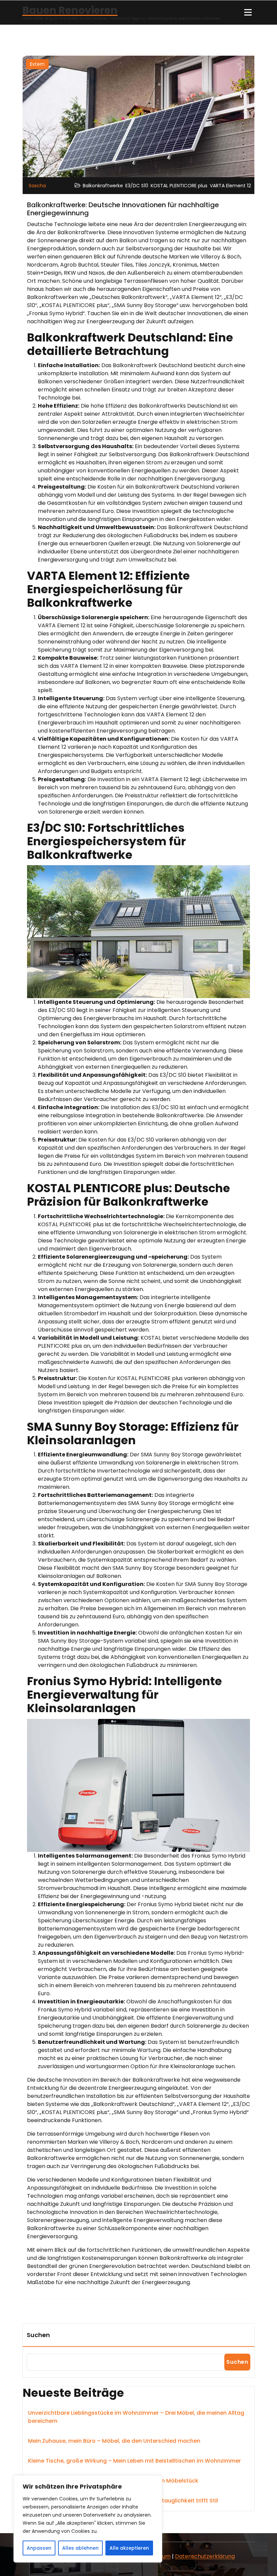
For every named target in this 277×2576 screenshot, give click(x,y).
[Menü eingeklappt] (248, 12)
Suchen (38, 2335)
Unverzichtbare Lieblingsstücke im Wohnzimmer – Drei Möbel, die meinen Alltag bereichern (136, 2417)
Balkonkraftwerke (103, 186)
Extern (37, 64)
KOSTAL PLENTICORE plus (179, 186)
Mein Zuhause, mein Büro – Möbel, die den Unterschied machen (114, 2441)
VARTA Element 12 (230, 186)
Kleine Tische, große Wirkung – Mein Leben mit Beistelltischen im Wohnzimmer (134, 2461)
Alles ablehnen (80, 2548)
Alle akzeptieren (129, 2548)
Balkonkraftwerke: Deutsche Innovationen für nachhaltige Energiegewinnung (123, 209)
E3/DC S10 (137, 186)
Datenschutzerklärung (205, 2556)
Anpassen (39, 2548)
